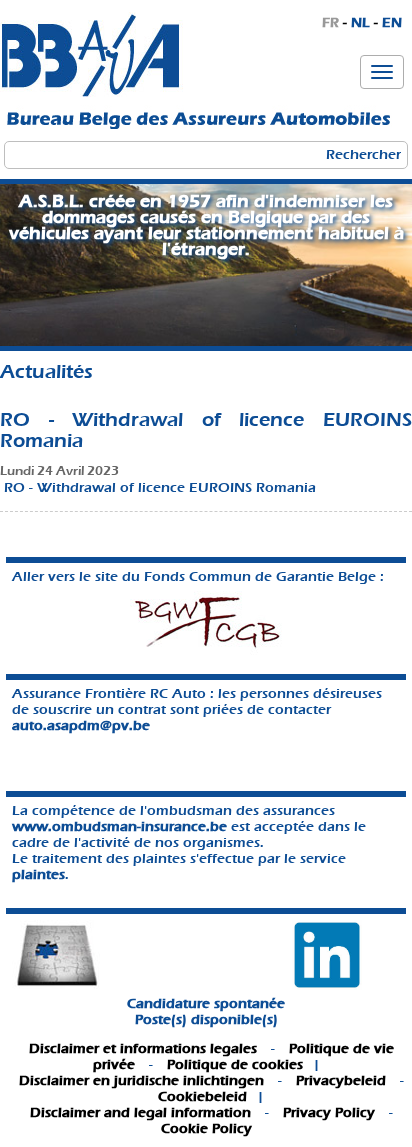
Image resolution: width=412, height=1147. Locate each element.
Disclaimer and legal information (140, 1112)
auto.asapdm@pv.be (81, 725)
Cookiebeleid (202, 1096)
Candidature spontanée (206, 1003)
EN (392, 22)
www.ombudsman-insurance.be (119, 826)
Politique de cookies (235, 1064)
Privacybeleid (341, 1080)
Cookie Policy (206, 1128)
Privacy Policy (329, 1112)
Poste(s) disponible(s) (206, 1019)
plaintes (38, 874)
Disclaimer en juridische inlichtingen (141, 1080)
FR (330, 22)
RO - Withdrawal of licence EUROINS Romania (160, 487)
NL (360, 22)
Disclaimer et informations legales (143, 1048)
